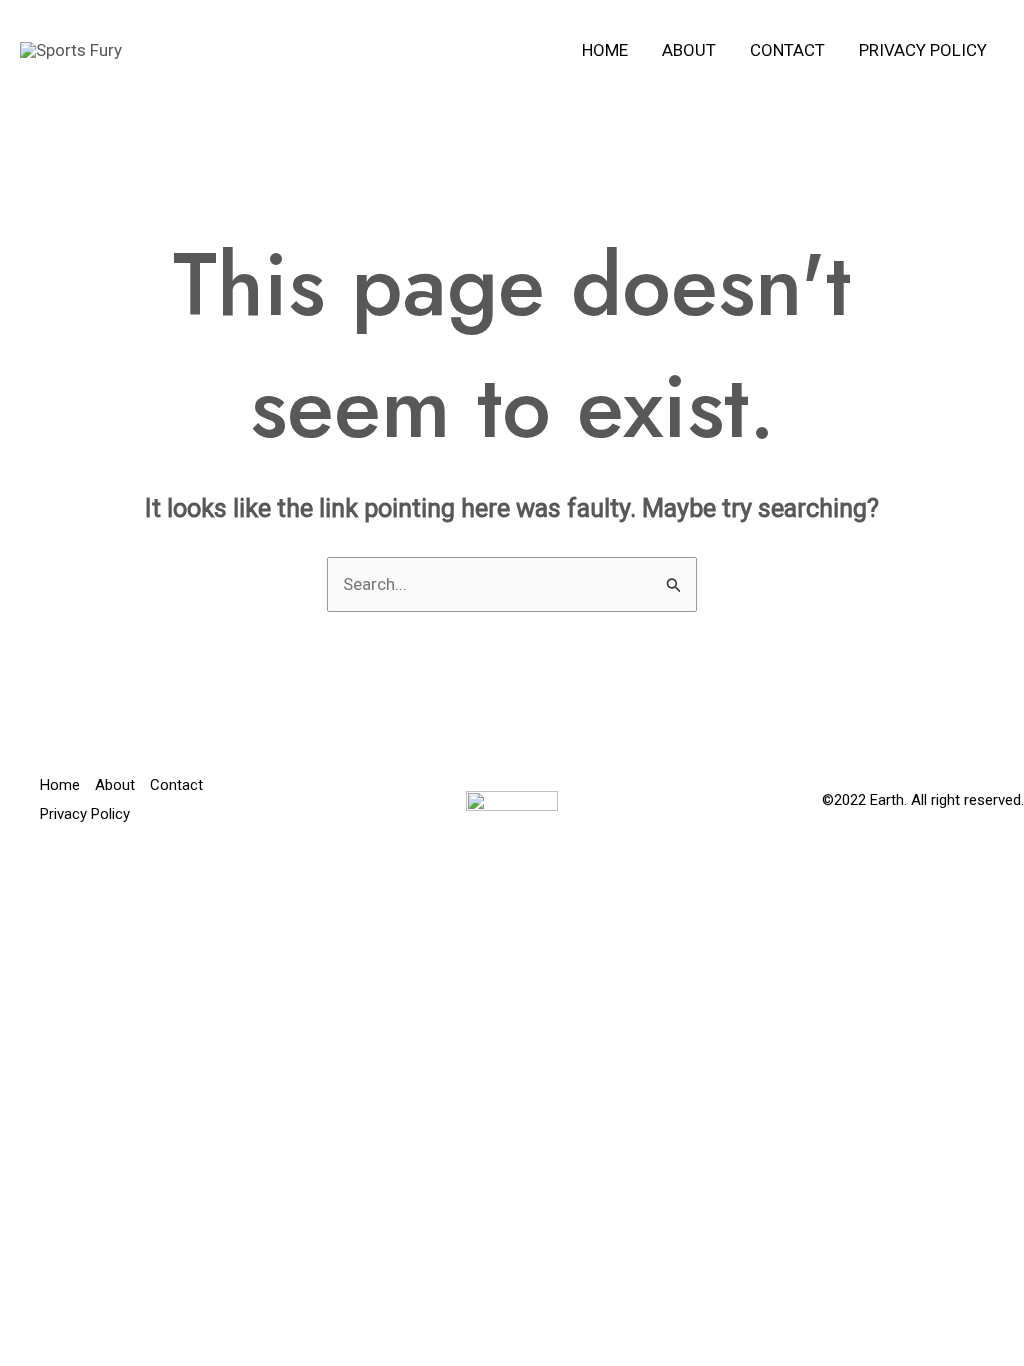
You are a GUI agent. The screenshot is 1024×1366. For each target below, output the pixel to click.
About (689, 50)
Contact (787, 50)
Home (605, 50)
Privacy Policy (923, 50)
